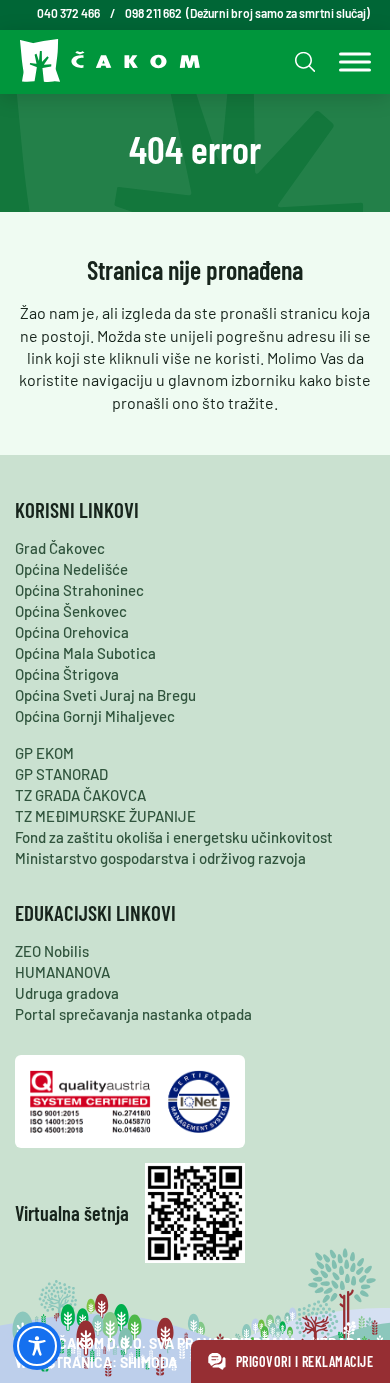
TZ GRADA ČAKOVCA (80, 795)
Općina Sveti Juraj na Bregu (105, 695)
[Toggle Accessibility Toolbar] (37, 1346)
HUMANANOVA (62, 972)
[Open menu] (350, 62)
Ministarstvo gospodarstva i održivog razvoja (160, 858)
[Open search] (302, 61)
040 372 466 (68, 13)
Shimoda (148, 1362)
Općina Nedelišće (71, 569)
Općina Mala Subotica (85, 653)
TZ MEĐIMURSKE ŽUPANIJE (105, 816)
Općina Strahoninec (79, 590)
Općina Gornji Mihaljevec (95, 716)
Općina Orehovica (72, 632)
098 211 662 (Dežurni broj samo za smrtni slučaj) (247, 13)
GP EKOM (44, 753)
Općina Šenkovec (71, 611)
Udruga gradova (67, 993)
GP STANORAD (61, 774)
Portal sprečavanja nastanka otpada (133, 1014)
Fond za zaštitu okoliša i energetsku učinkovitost (174, 837)
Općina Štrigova (67, 674)
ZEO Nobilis (52, 951)
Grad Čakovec (60, 548)
